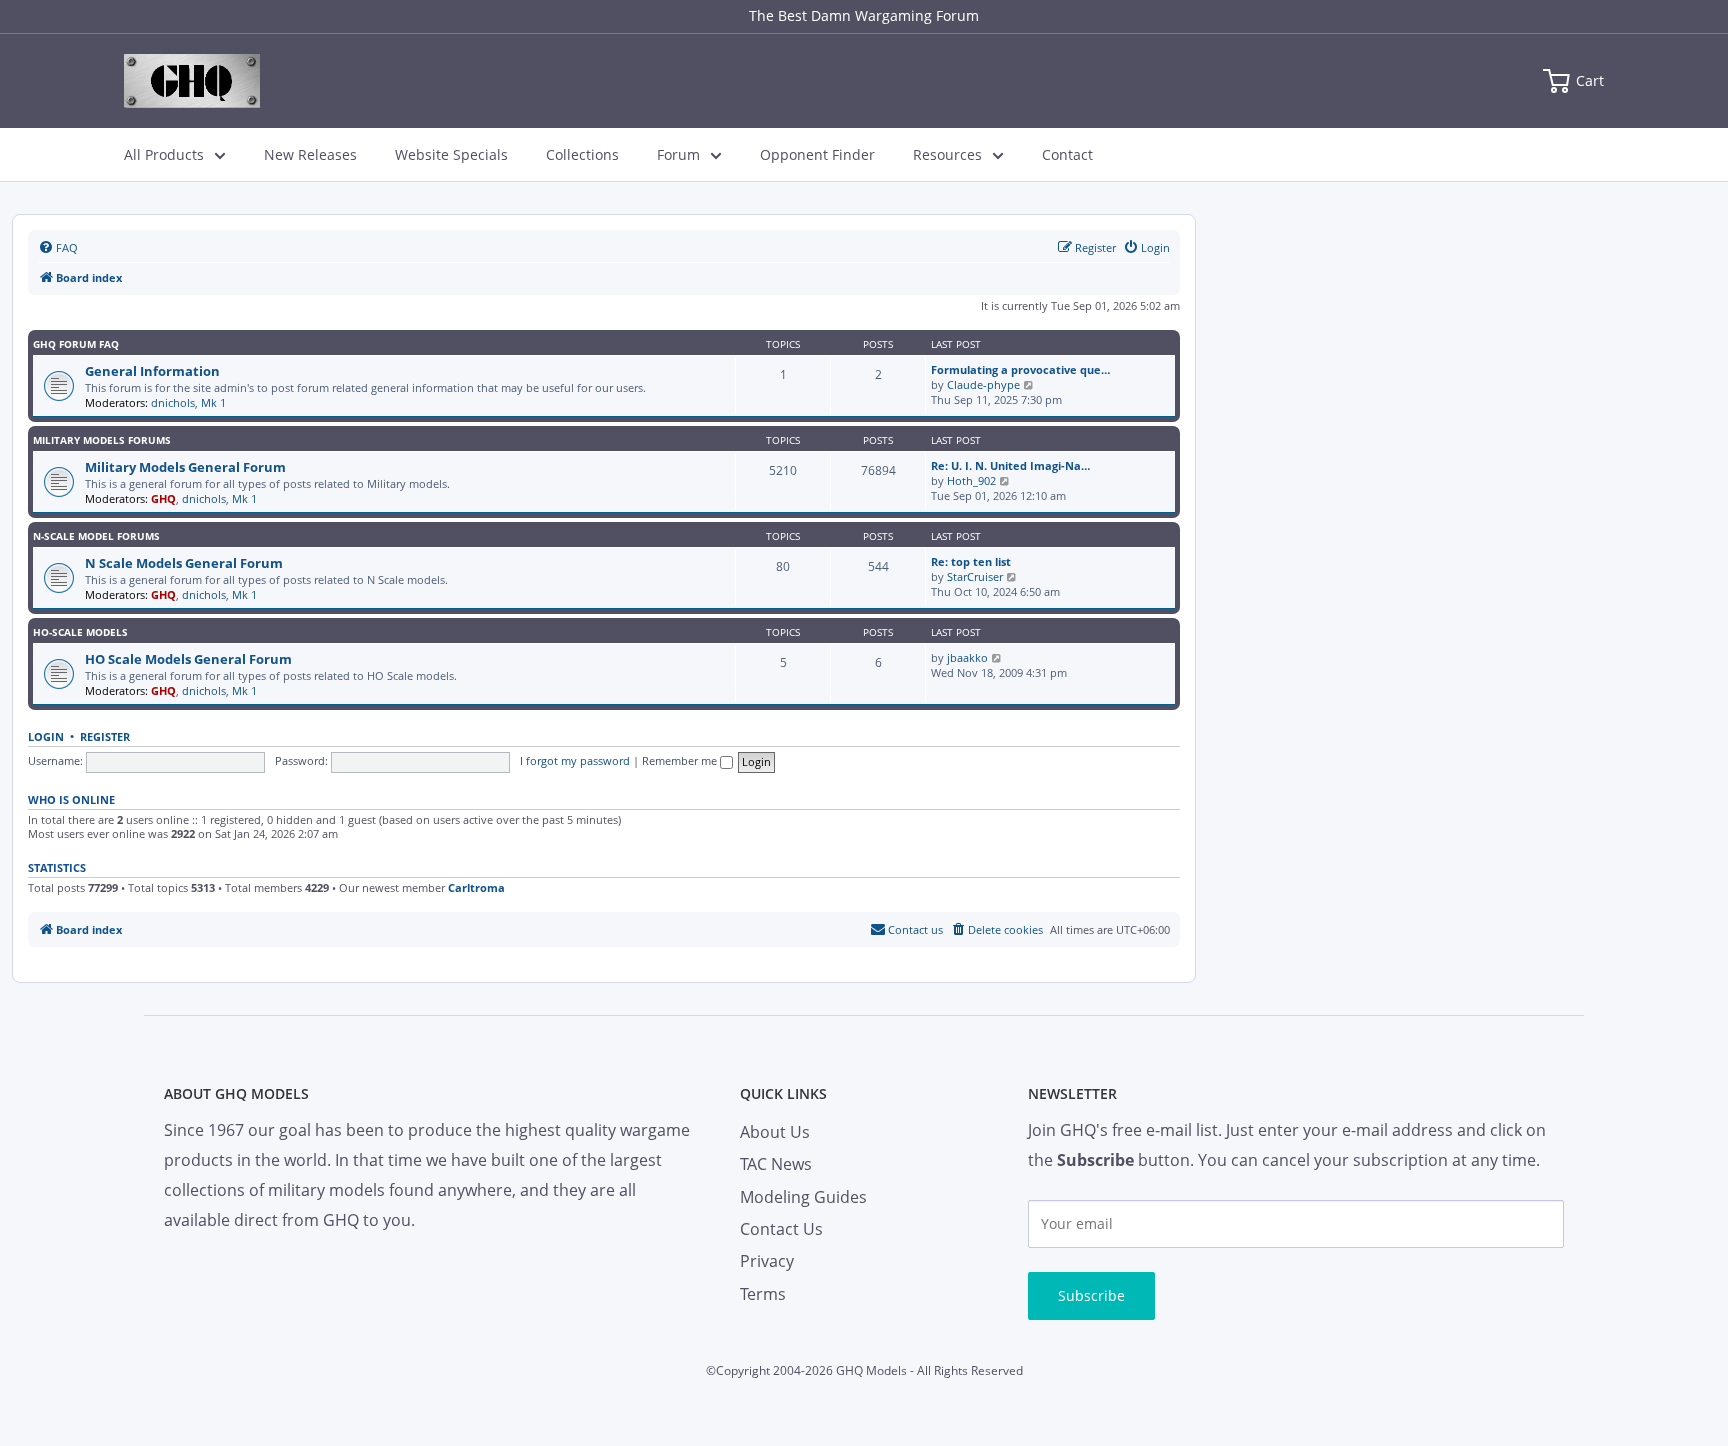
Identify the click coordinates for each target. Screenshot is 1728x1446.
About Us (775, 1132)
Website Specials (451, 154)
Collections (582, 154)
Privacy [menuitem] (767, 1261)
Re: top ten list (971, 561)
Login (46, 737)
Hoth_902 (971, 480)
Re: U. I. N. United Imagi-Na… (1010, 465)
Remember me (681, 760)
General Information (152, 371)
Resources (947, 154)
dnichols (173, 402)
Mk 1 (213, 402)
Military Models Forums (102, 440)
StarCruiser (975, 576)
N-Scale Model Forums (96, 536)
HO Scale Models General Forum (188, 659)
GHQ (163, 498)
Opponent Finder (817, 154)
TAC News (776, 1164)
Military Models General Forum (185, 467)
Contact (1067, 154)
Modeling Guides (803, 1197)
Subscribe (1091, 1295)
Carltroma (476, 888)
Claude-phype (983, 384)
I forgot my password (575, 760)
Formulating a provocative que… (1020, 369)
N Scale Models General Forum (184, 563)
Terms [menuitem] (763, 1294)
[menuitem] (58, 248)
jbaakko (967, 657)
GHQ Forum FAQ (76, 344)
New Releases (310, 154)
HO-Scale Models (80, 632)
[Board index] (192, 81)
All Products (164, 154)
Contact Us (781, 1229)
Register (105, 737)
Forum (678, 154)
